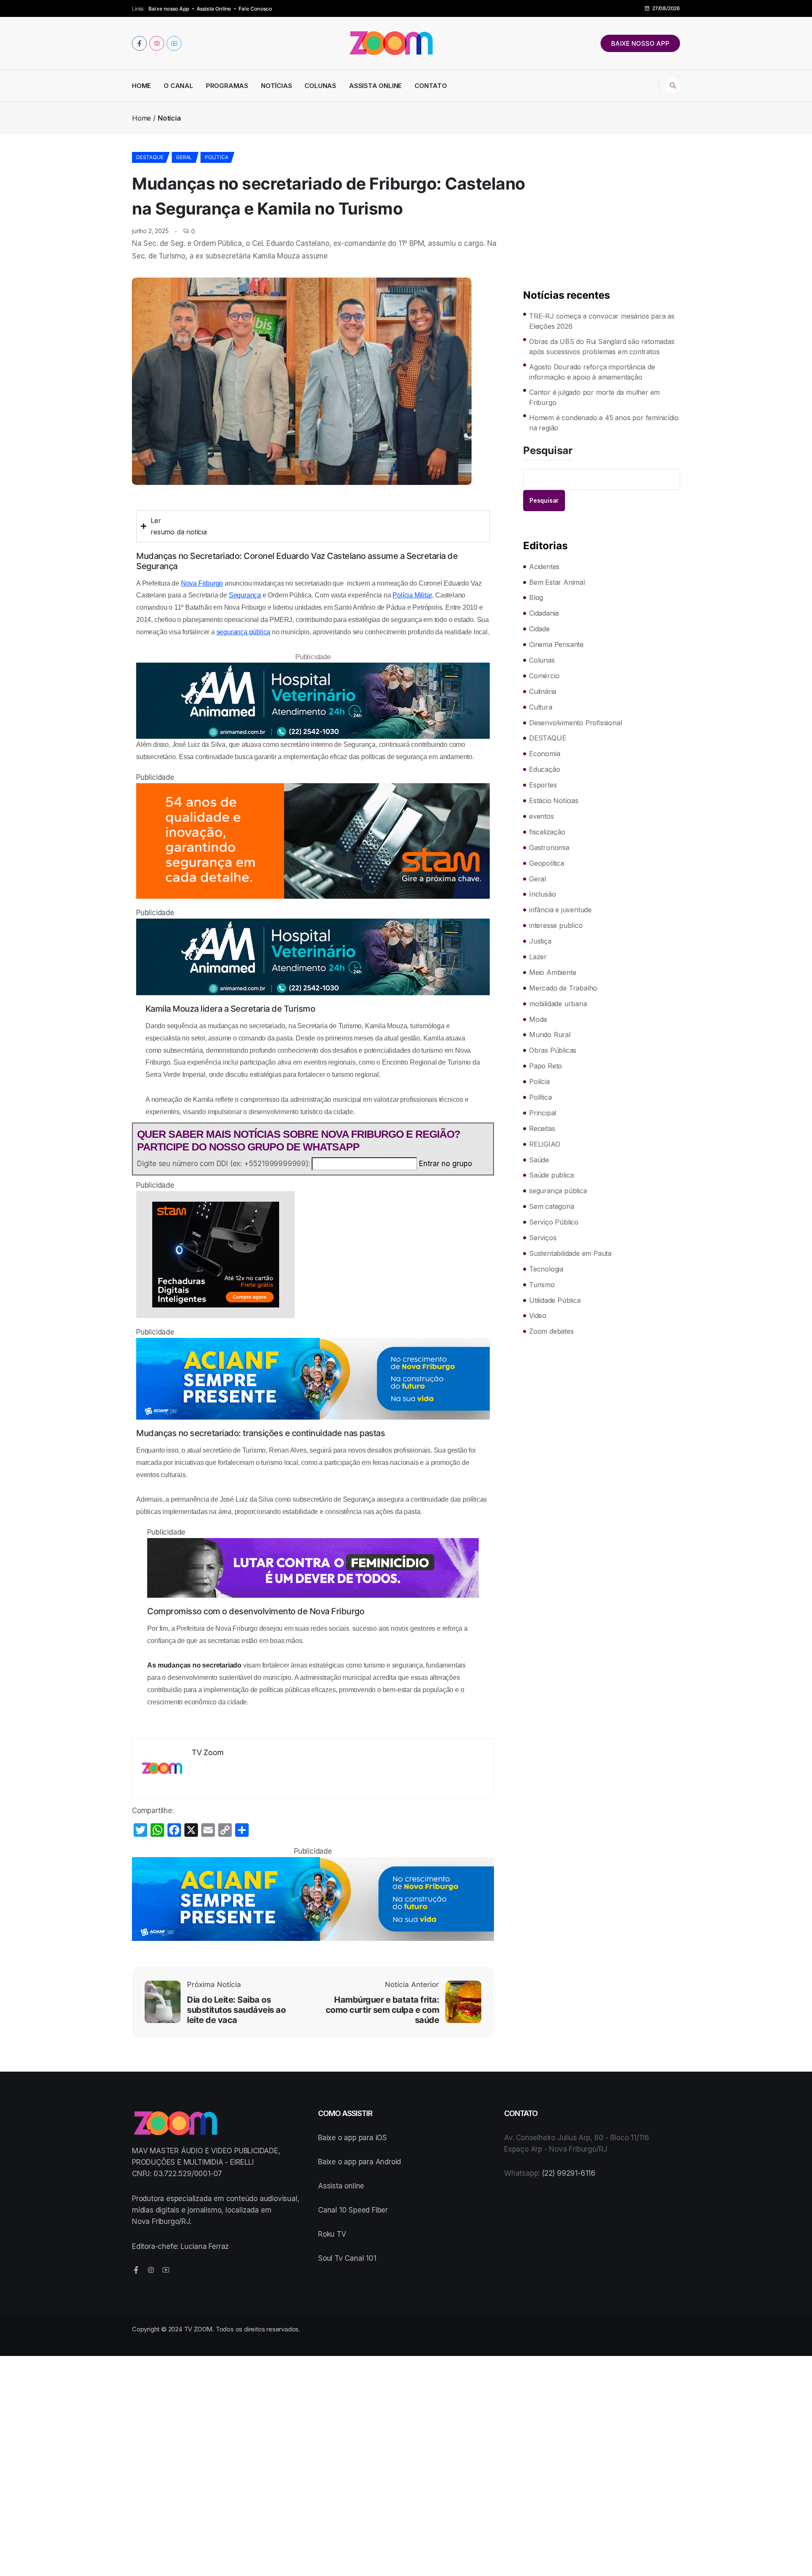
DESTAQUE (150, 157)
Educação (545, 769)
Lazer (538, 957)
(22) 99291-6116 (569, 2173)
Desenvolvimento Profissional (575, 723)
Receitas (542, 1128)
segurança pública (244, 632)
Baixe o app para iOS (353, 2138)
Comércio (544, 676)
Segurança (245, 595)
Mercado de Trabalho (563, 988)
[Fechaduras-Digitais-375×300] (313, 1255)
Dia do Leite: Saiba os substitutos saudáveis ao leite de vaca (236, 2010)
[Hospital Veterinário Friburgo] (313, 701)
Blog (536, 597)
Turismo (542, 1285)
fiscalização (547, 832)
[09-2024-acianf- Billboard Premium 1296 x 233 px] (313, 1379)
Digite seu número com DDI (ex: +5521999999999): (224, 1164)
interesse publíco (556, 925)
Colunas (320, 86)
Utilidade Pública (555, 1300)
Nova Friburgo (202, 583)
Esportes (543, 785)
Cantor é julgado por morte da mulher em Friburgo (594, 397)
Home (141, 86)
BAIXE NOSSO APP (640, 43)
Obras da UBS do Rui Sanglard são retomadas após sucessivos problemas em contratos (602, 347)
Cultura (541, 707)
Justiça (540, 941)
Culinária (543, 691)
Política (216, 157)
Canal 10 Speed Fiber (353, 2210)
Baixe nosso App (169, 9)
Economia (545, 754)
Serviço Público (554, 1222)
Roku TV (332, 2234)
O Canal (178, 86)
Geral (184, 157)
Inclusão (542, 894)
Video (538, 1316)
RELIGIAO (545, 1144)
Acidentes (544, 567)
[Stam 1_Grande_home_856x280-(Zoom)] (313, 841)
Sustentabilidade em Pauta (570, 1253)
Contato (431, 86)
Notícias (276, 86)
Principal (543, 1113)
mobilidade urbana (558, 1004)
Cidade (539, 629)
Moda (538, 1019)
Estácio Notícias (554, 801)
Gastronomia (549, 848)
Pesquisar (548, 451)
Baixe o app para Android (359, 2162)
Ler (156, 520)
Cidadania (544, 613)
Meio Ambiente (553, 972)
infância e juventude (560, 910)
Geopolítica (547, 863)
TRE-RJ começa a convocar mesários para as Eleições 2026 (602, 321)
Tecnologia (546, 1269)
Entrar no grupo (446, 1164)
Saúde (539, 1160)
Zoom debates (551, 1331)
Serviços (543, 1238)
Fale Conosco (255, 9)
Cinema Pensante (556, 644)
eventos (542, 816)
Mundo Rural (550, 1035)
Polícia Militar (412, 595)
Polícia (539, 1082)
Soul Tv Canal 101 (347, 2258)
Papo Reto (546, 1066)
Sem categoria (551, 1206)
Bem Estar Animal (557, 582)
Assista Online (214, 9)
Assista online (341, 2186)
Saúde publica (551, 1175)
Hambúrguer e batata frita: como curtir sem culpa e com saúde (382, 2010)
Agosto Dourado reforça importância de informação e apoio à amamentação (592, 372)
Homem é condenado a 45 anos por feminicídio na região (604, 423)
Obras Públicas (553, 1050)
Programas (227, 86)
